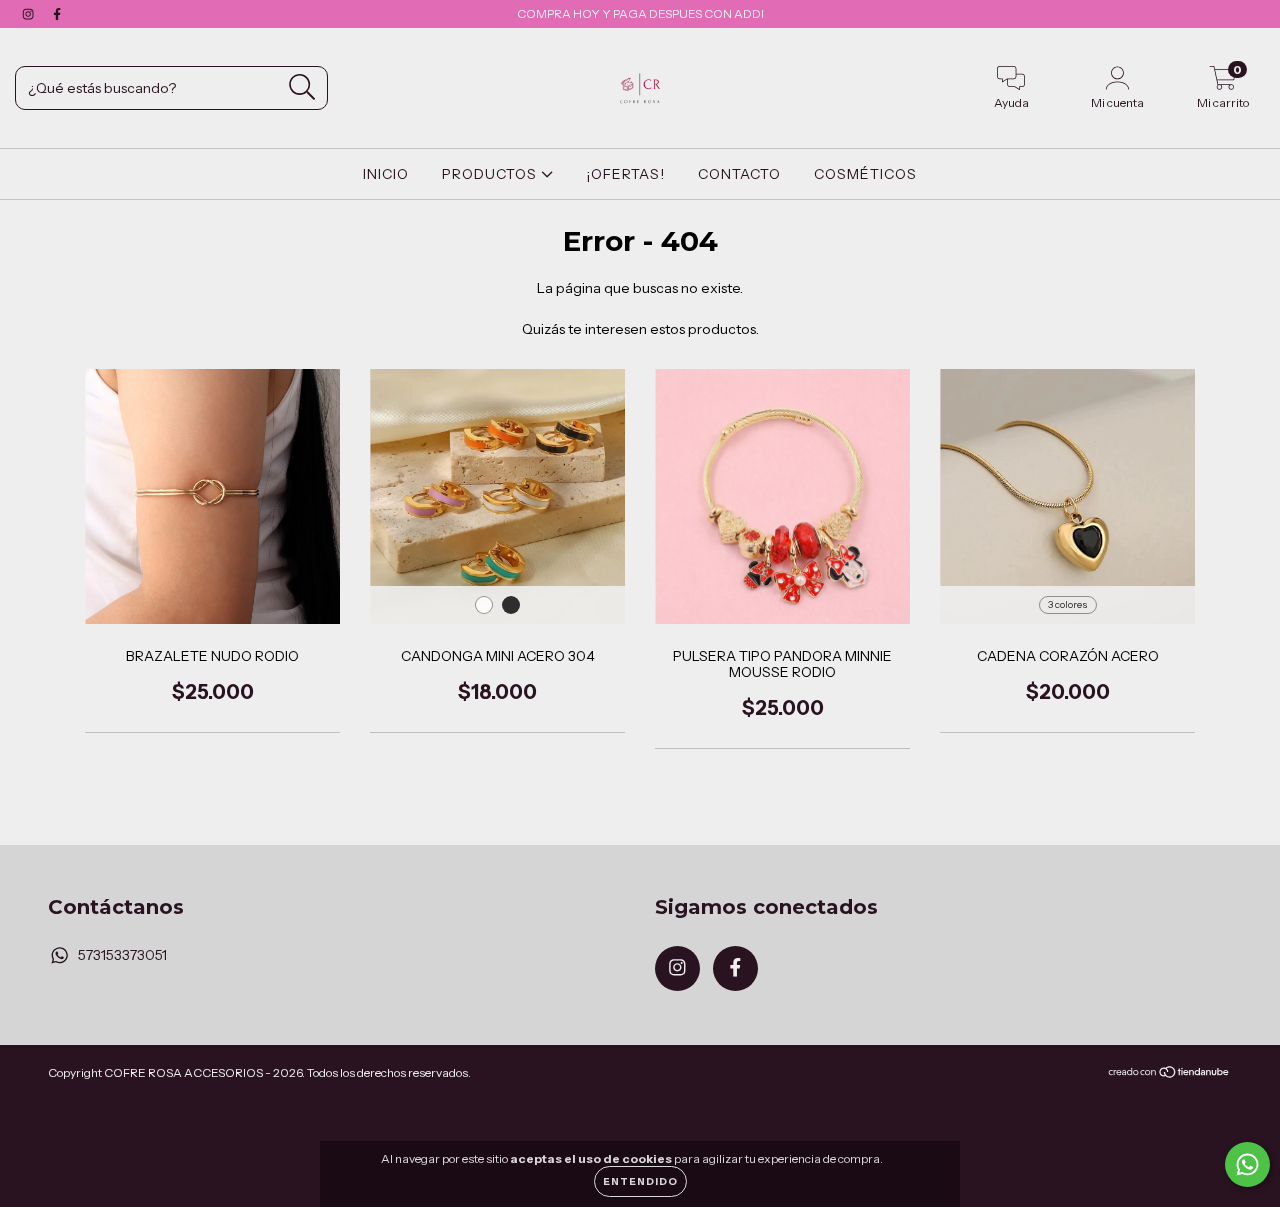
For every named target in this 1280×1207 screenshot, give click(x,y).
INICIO (386, 174)
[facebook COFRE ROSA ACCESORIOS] (57, 14)
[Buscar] (302, 87)
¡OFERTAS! (625, 174)
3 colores (1068, 604)
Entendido (640, 1181)
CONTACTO (739, 174)
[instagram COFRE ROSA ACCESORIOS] (29, 14)
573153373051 (122, 955)
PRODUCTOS (491, 174)
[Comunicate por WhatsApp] (1247, 1164)
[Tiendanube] (1169, 1073)
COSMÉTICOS (865, 174)
